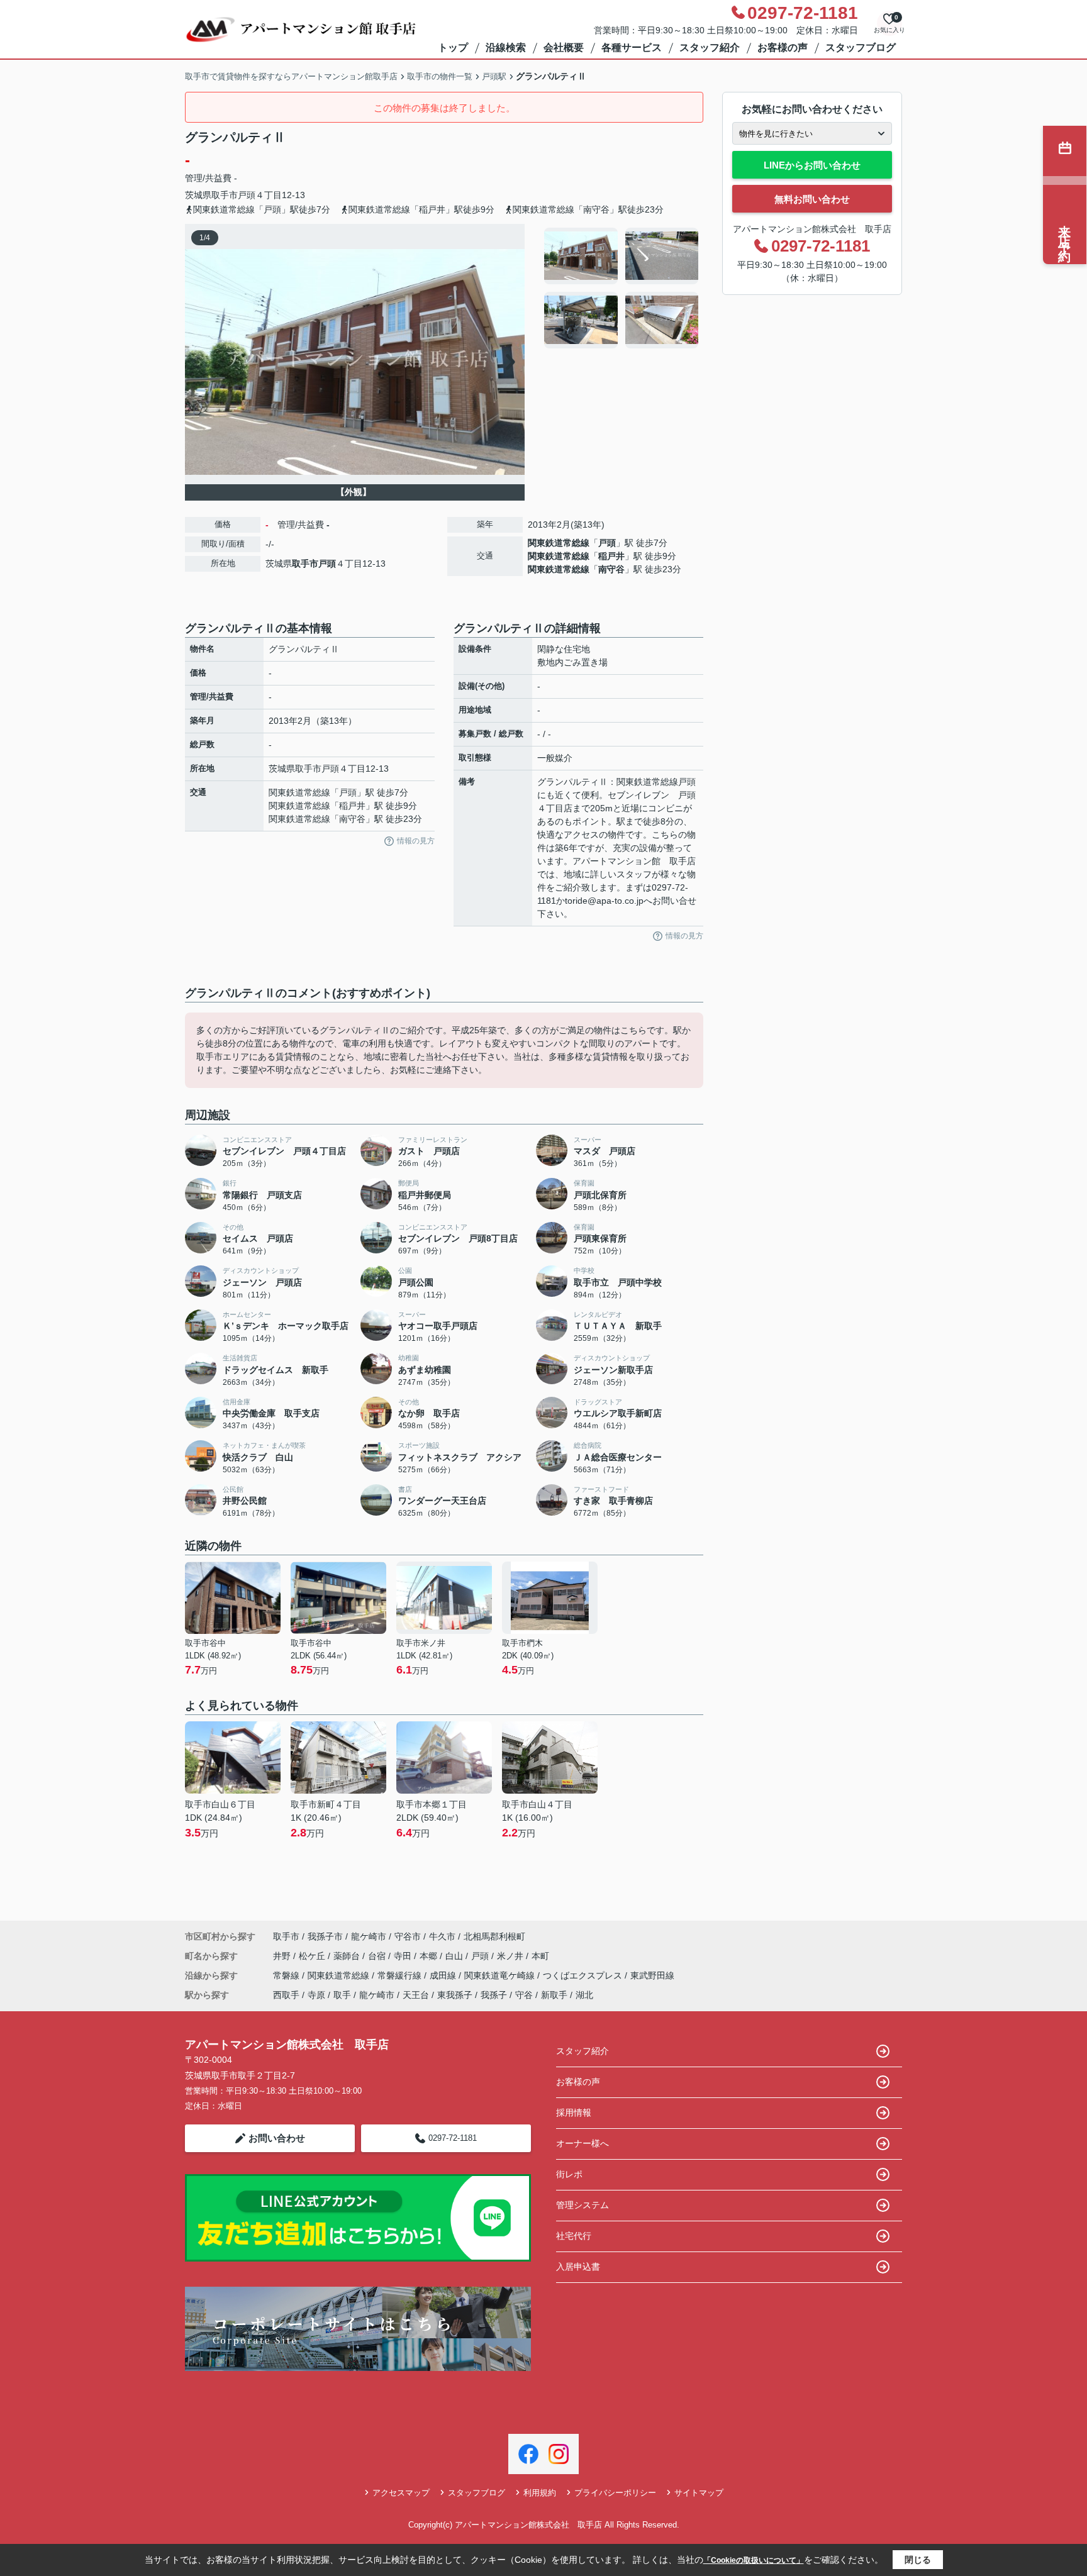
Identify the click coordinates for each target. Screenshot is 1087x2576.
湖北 (584, 1995)
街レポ (569, 2174)
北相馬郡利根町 (494, 1936)
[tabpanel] (622, 288)
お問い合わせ (277, 2138)
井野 (283, 1956)
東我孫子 (455, 1995)
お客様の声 (783, 47)
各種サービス (632, 47)
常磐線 (287, 1975)
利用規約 (540, 2493)
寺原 (316, 1995)
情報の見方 (416, 841)
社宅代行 (574, 2236)
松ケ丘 (313, 1956)
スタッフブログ (861, 47)
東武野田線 (652, 1975)
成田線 (444, 1975)
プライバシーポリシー (615, 2493)
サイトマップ (699, 2493)
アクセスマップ (401, 2493)
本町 (540, 1956)
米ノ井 (511, 1956)
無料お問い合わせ (812, 199)
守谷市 (408, 1936)
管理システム (583, 2205)
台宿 (378, 1956)
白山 (455, 1956)
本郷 (430, 1956)
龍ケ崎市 (369, 1936)
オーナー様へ (583, 2143)
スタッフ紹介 (710, 47)
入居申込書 (578, 2267)
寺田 (404, 1956)
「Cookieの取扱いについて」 (754, 2560)
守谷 (524, 1995)
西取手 (286, 1995)
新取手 (554, 1995)
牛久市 (442, 1936)
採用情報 (574, 2112)
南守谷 (611, 569)
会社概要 (564, 47)
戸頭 (247, 195)
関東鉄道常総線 (559, 543)
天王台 (416, 1995)
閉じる (918, 2560)
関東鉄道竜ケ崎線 (501, 1975)
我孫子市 (325, 1936)
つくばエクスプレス (584, 1975)
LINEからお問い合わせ (812, 165)
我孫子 (494, 1995)
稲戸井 (611, 556)
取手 (342, 1995)
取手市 (225, 195)
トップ (453, 47)
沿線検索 (506, 47)
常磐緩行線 (401, 1975)
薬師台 (348, 1956)
